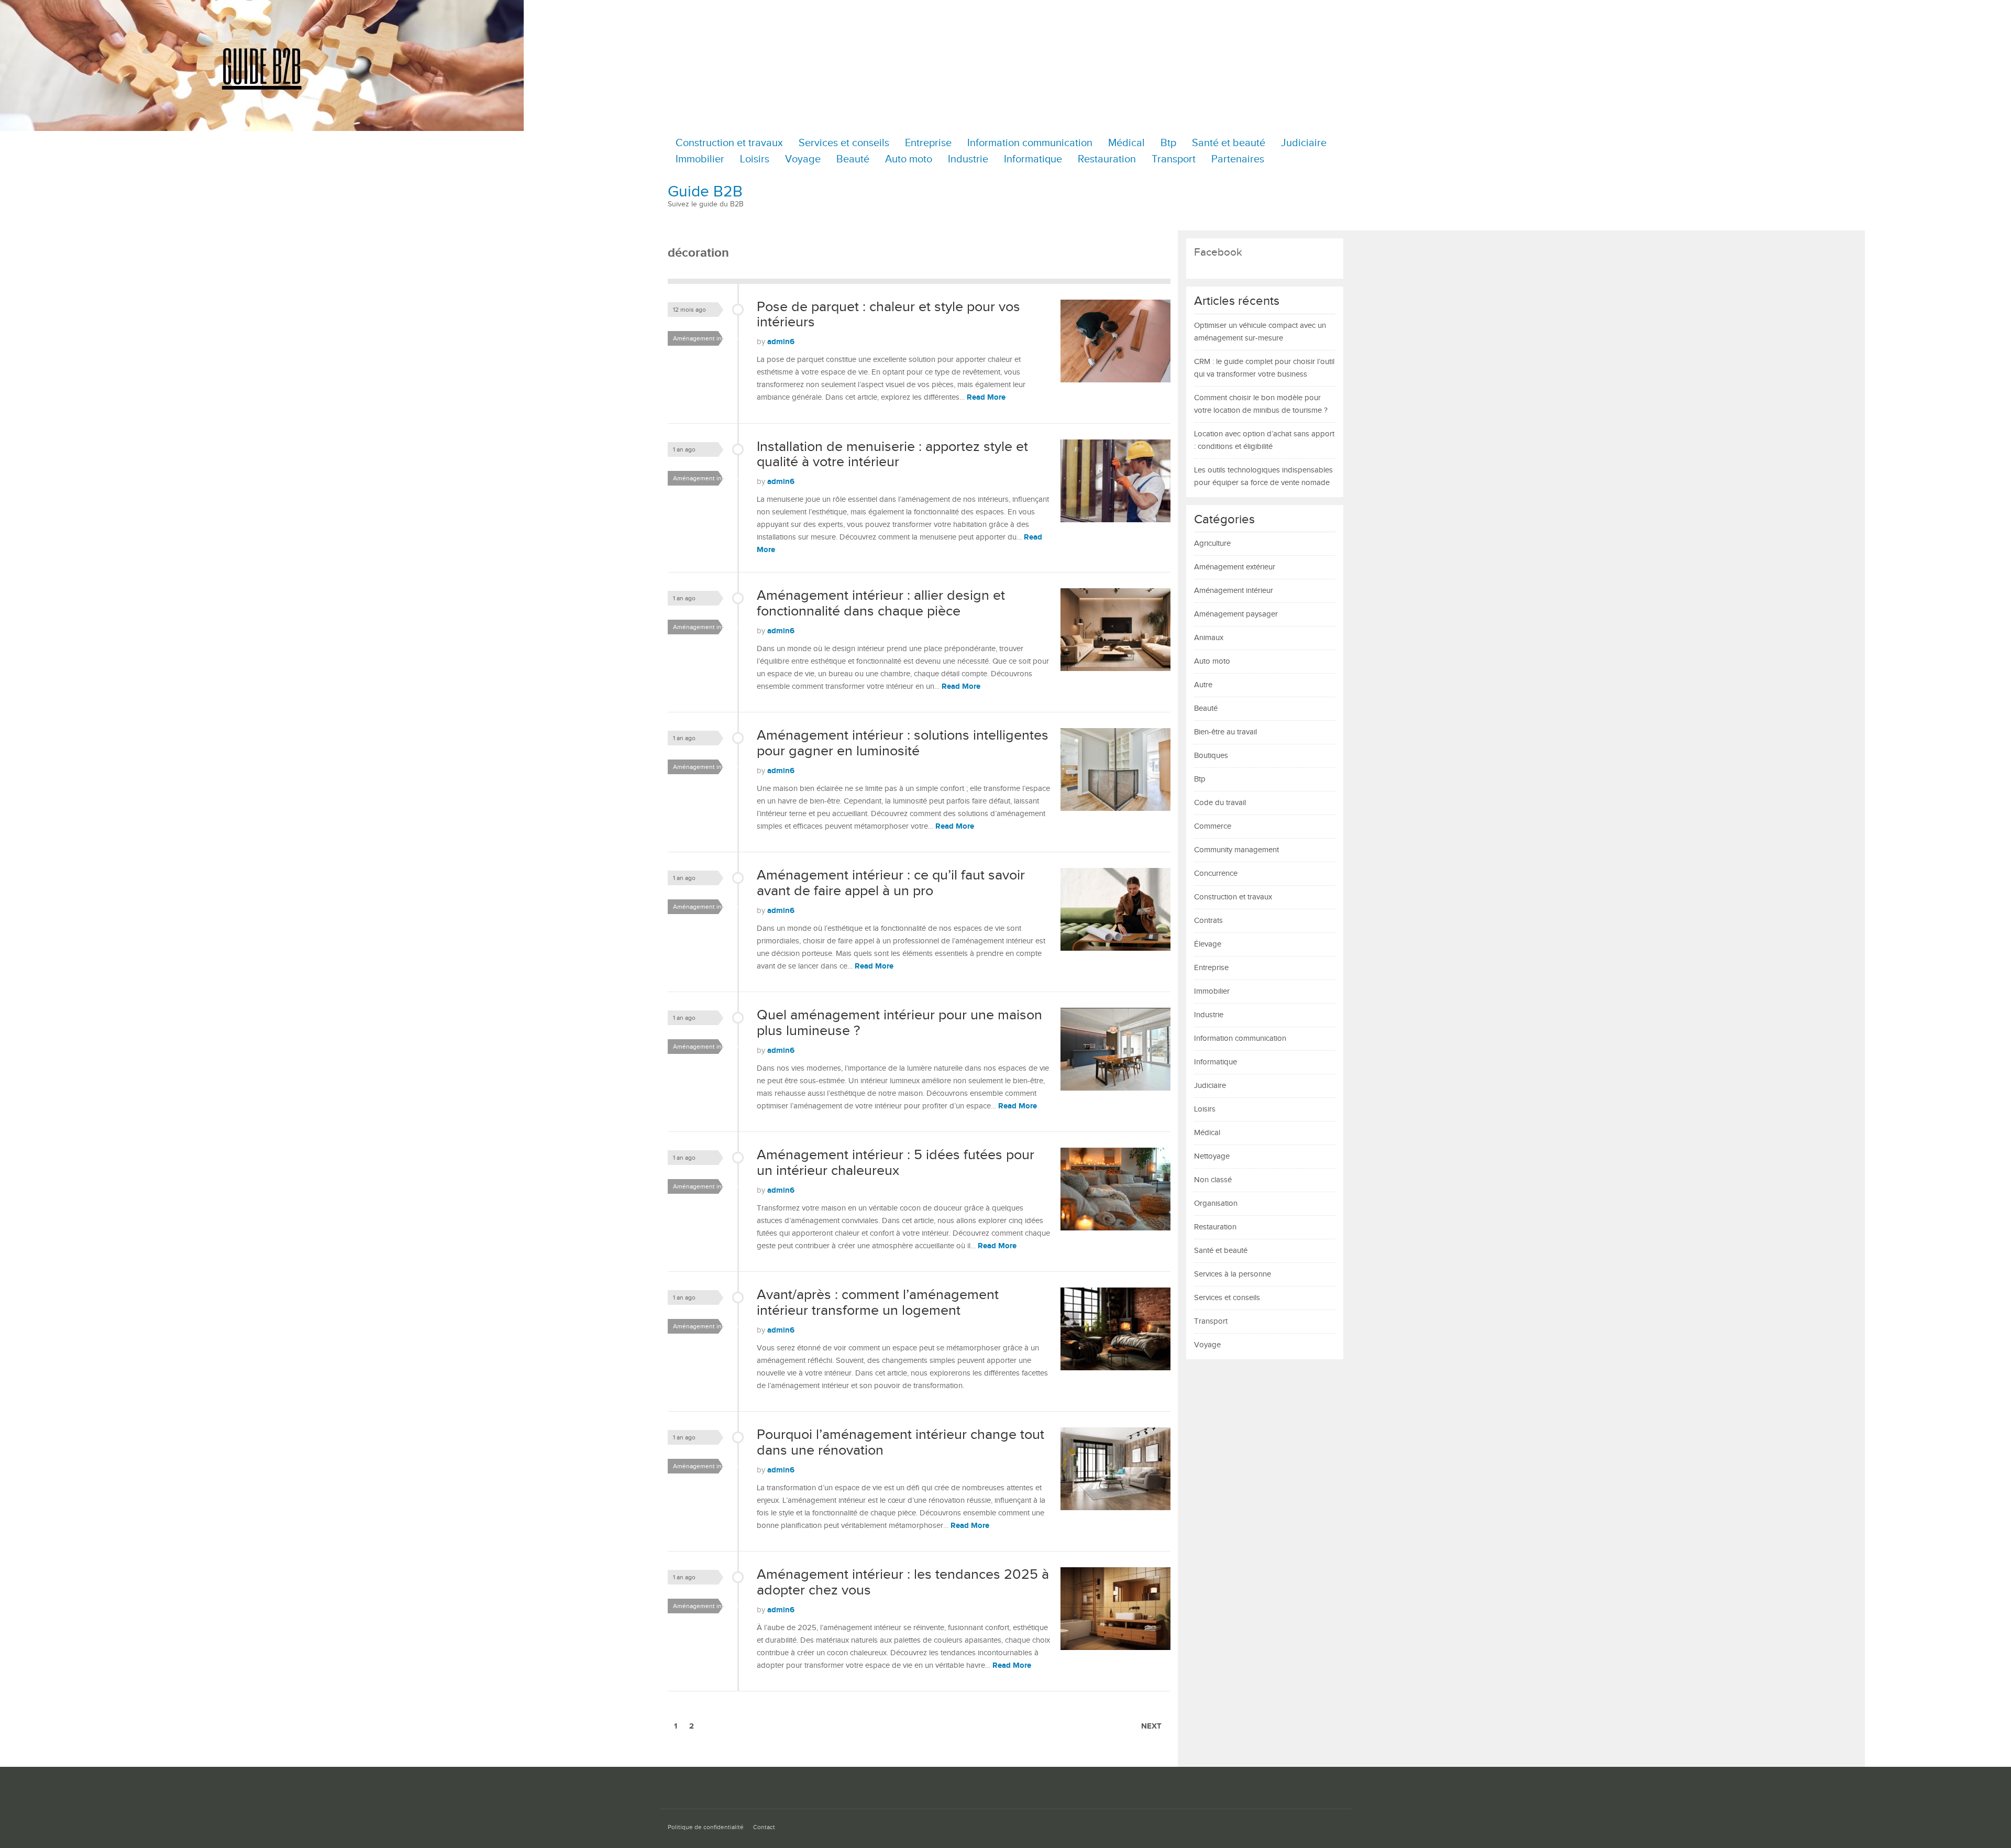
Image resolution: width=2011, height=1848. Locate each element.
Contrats (1208, 921)
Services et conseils (844, 143)
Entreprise (928, 143)
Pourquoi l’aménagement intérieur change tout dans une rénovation (900, 1443)
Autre (1203, 685)
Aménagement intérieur (707, 338)
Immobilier (700, 159)
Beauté (853, 159)
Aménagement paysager (1236, 614)
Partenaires (1238, 159)
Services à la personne (1233, 1274)
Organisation (1216, 1203)
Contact (764, 1827)
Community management (1236, 850)
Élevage (1208, 944)
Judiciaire (1304, 143)
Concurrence (1216, 873)
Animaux (1209, 638)
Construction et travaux (729, 143)
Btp (1168, 143)
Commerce (1213, 826)
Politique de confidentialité (706, 1827)
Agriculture (1212, 543)
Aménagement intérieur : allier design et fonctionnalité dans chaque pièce (881, 603)
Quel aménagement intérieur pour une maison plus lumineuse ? (899, 1023)
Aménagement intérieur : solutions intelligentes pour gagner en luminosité (903, 743)
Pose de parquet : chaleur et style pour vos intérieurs (888, 315)
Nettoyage (1212, 1156)
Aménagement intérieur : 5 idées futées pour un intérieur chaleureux (896, 1163)
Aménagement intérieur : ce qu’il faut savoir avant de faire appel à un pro (891, 883)
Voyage (803, 159)
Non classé (1213, 1180)
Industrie (968, 159)
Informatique (1033, 159)
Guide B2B (705, 192)
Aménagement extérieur (1235, 567)
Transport (1174, 159)
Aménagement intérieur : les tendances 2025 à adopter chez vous (903, 1582)
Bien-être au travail (1225, 732)
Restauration (1107, 159)
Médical (1126, 143)
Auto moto (909, 159)
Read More (986, 397)
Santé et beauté (1229, 143)
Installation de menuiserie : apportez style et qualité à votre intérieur (892, 455)
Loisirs (755, 159)
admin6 (781, 342)
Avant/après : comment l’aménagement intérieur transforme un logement (878, 1303)
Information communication (1030, 143)
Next (1151, 1726)
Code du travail (1220, 803)
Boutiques (1211, 756)
